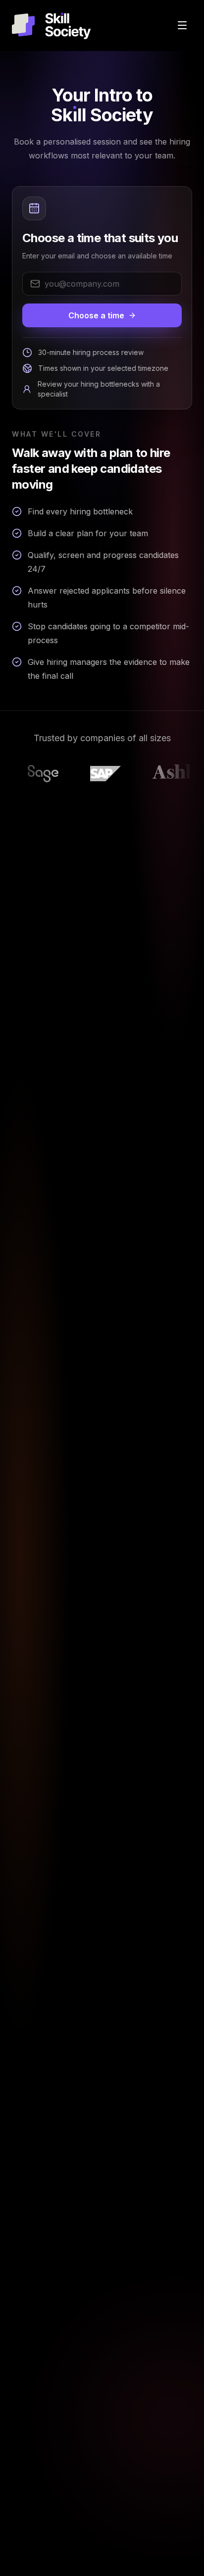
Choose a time (96, 315)
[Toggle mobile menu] (182, 25)
